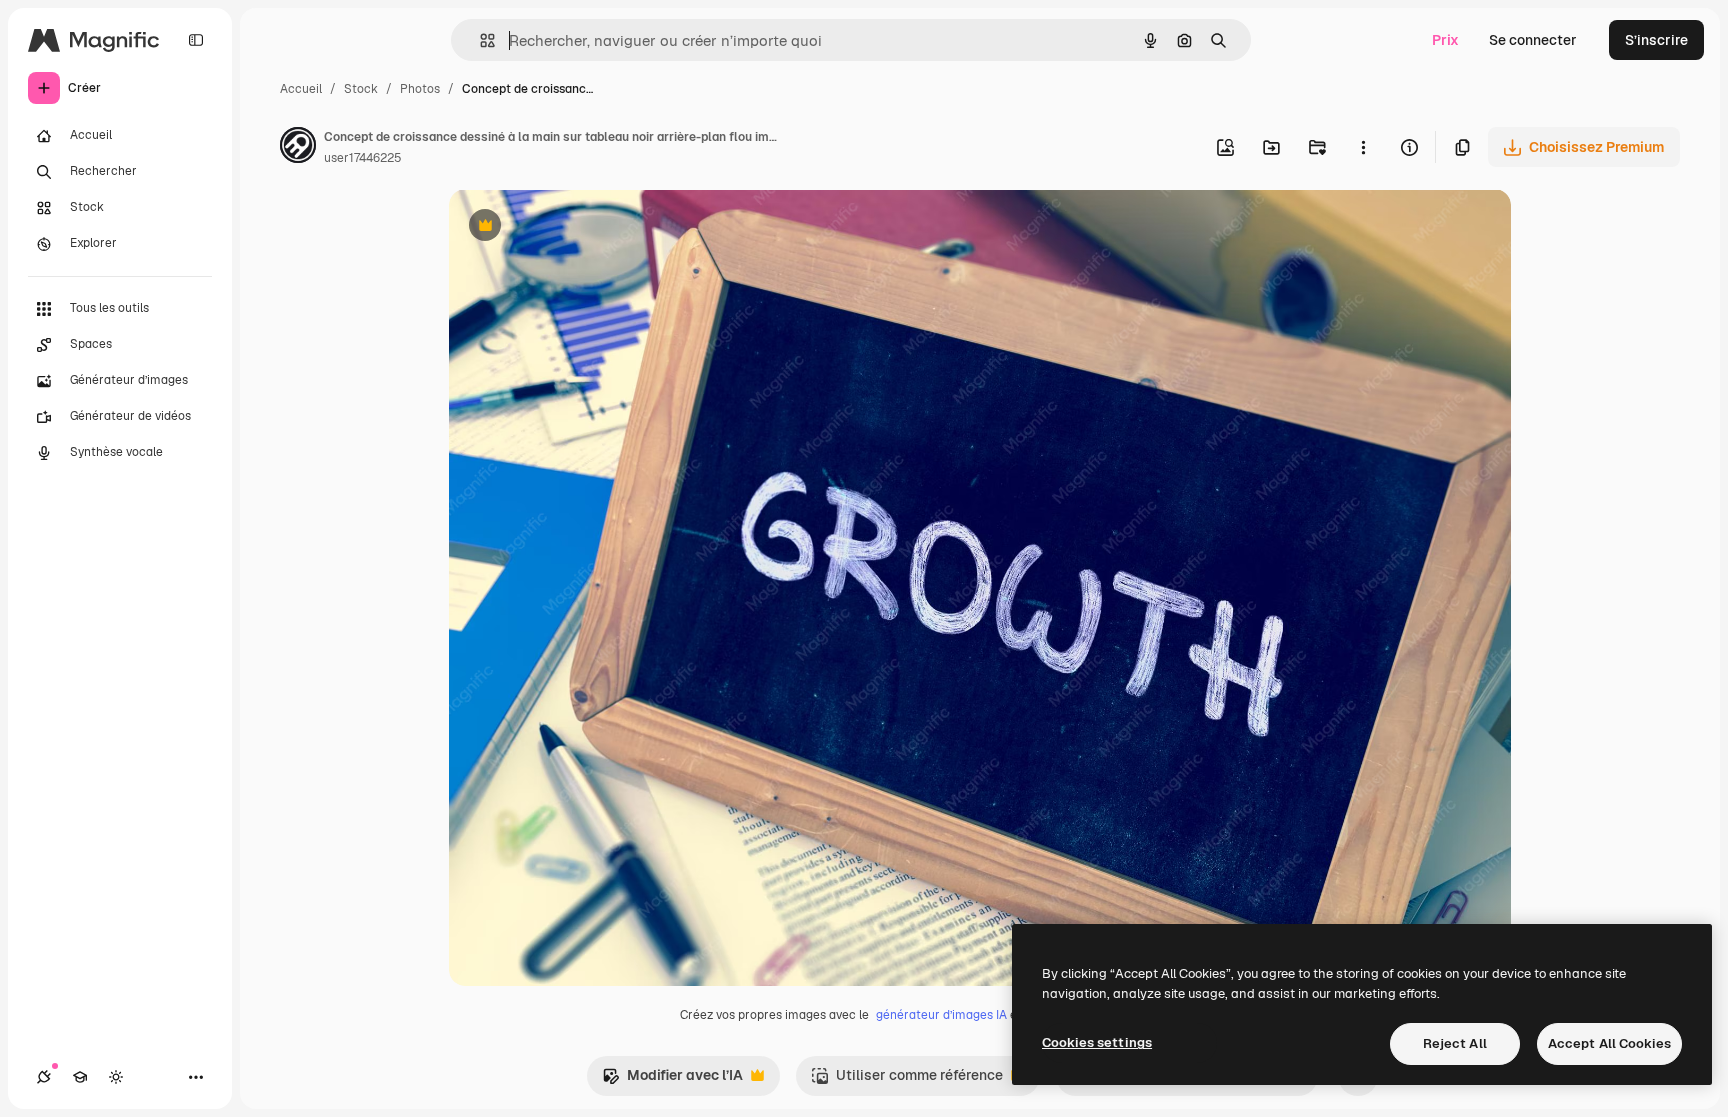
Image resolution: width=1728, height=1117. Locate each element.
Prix (1445, 40)
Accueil (301, 89)
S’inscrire (1656, 40)
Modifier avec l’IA (672, 1080)
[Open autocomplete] (479, 40)
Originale (581, 227)
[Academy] (80, 1077)
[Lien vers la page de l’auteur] (298, 148)
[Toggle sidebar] (196, 40)
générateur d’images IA (941, 1015)
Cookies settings (1097, 1042)
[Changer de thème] (116, 1077)
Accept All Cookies (1609, 1043)
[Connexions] (44, 1077)
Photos (420, 89)
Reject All (1455, 1043)
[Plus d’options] (1363, 147)
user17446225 (363, 158)
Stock (361, 89)
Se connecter (1533, 40)
